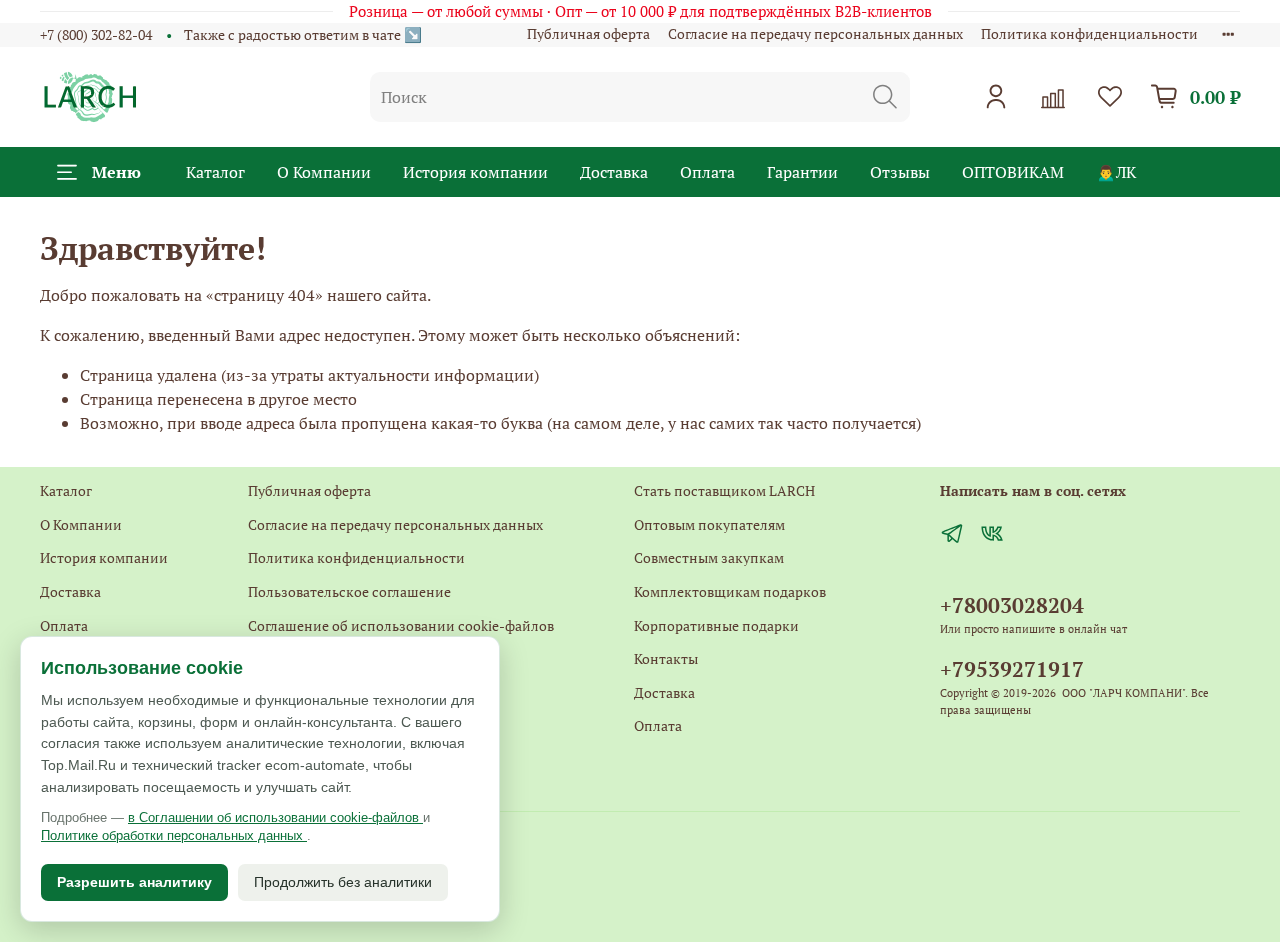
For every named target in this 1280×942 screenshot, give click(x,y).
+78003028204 (1012, 605)
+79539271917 (1012, 669)
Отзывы (900, 172)
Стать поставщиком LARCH (724, 490)
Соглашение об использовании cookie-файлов (401, 625)
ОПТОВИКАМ (1013, 172)
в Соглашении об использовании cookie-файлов (275, 817)
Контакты (666, 658)
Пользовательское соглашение (349, 591)
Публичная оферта (588, 33)
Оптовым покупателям (709, 524)
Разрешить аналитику (134, 882)
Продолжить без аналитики (343, 882)
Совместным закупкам (709, 557)
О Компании (324, 172)
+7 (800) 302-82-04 (96, 34)
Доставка (614, 172)
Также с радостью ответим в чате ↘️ (303, 34)
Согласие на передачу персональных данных (815, 33)
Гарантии (802, 172)
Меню (116, 172)
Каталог (215, 172)
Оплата (707, 172)
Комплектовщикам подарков (730, 591)
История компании (475, 172)
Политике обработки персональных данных (174, 835)
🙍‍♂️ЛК (1116, 172)
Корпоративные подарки (716, 625)
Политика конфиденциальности (1089, 33)
